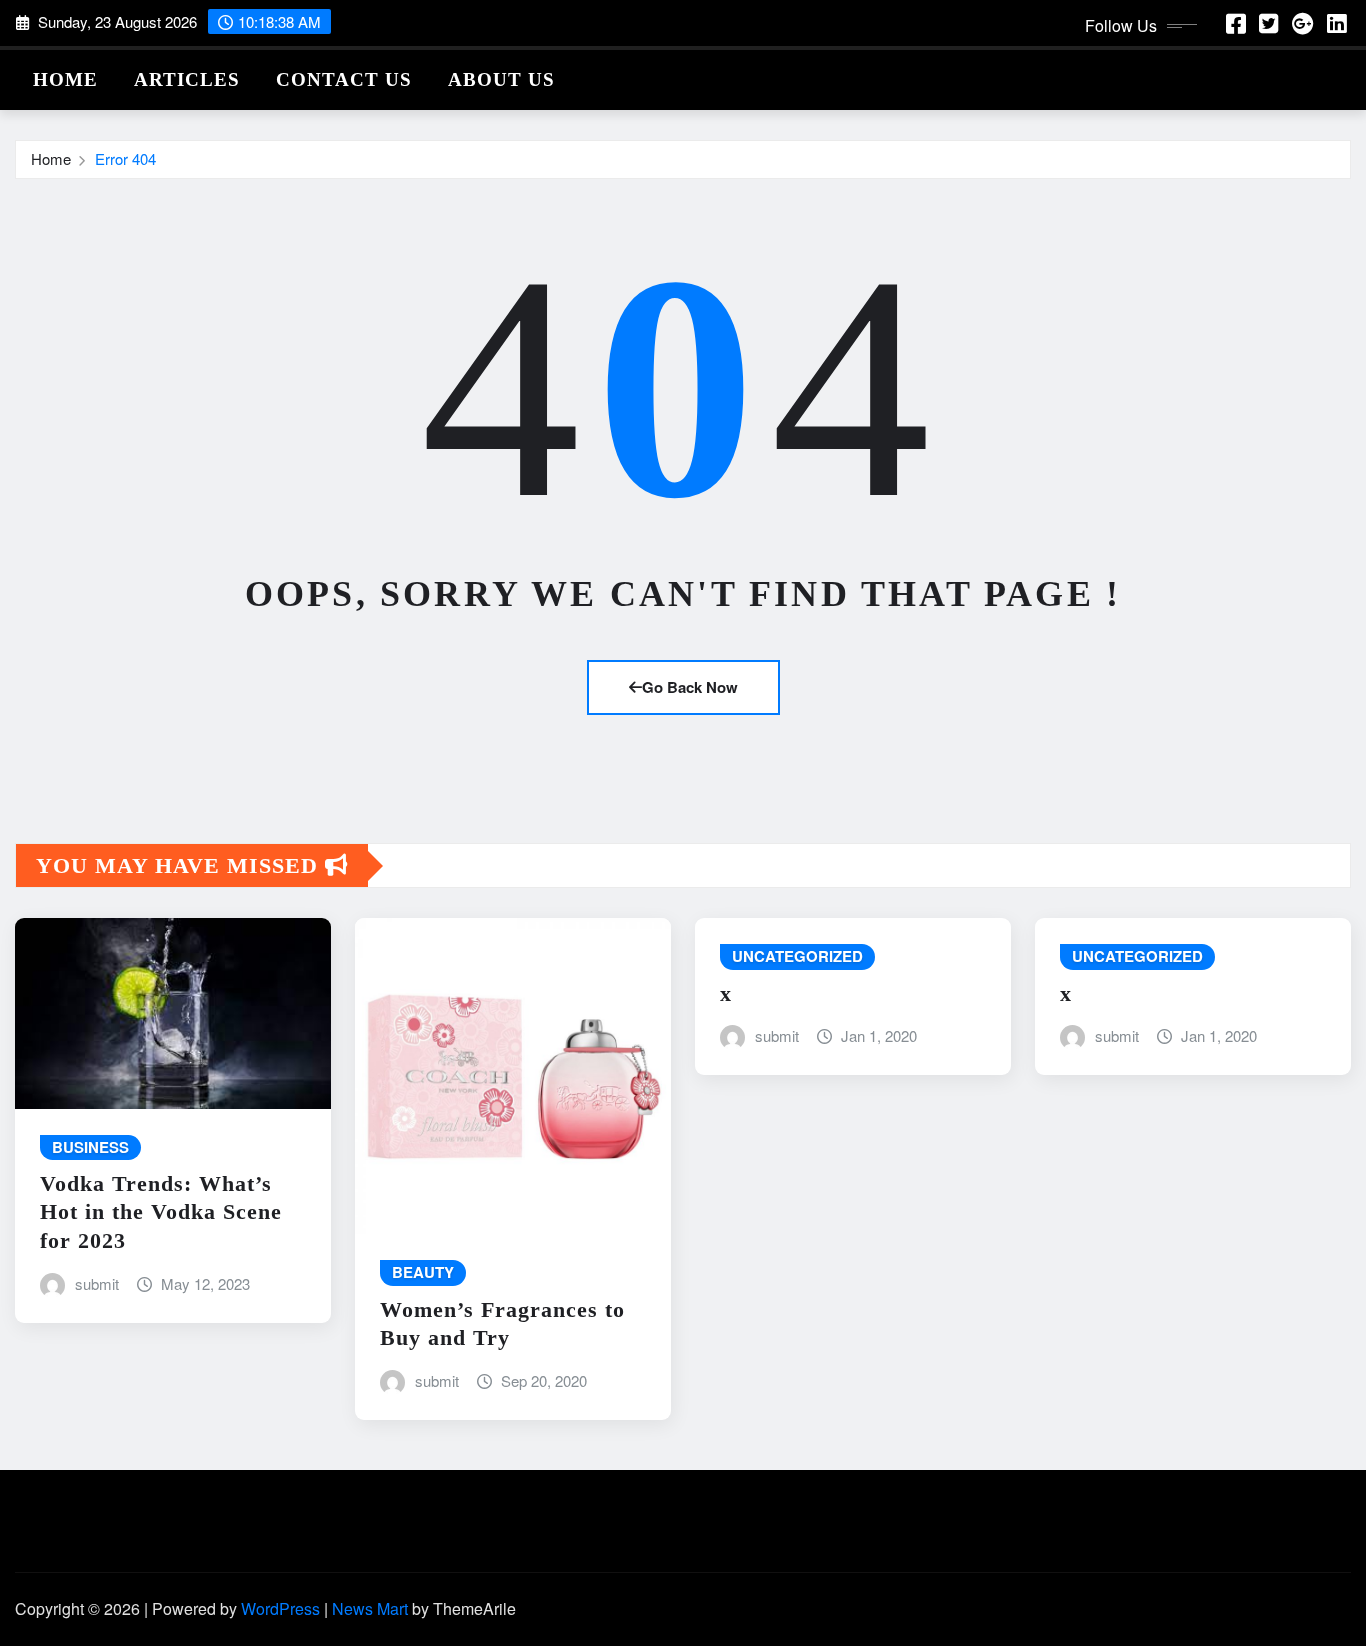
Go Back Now (690, 687)
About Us (501, 79)
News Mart (370, 1608)
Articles (187, 79)
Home (65, 79)
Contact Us (344, 79)
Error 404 (125, 158)
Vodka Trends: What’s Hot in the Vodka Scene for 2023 (161, 1212)
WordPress (280, 1608)
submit (97, 1283)
